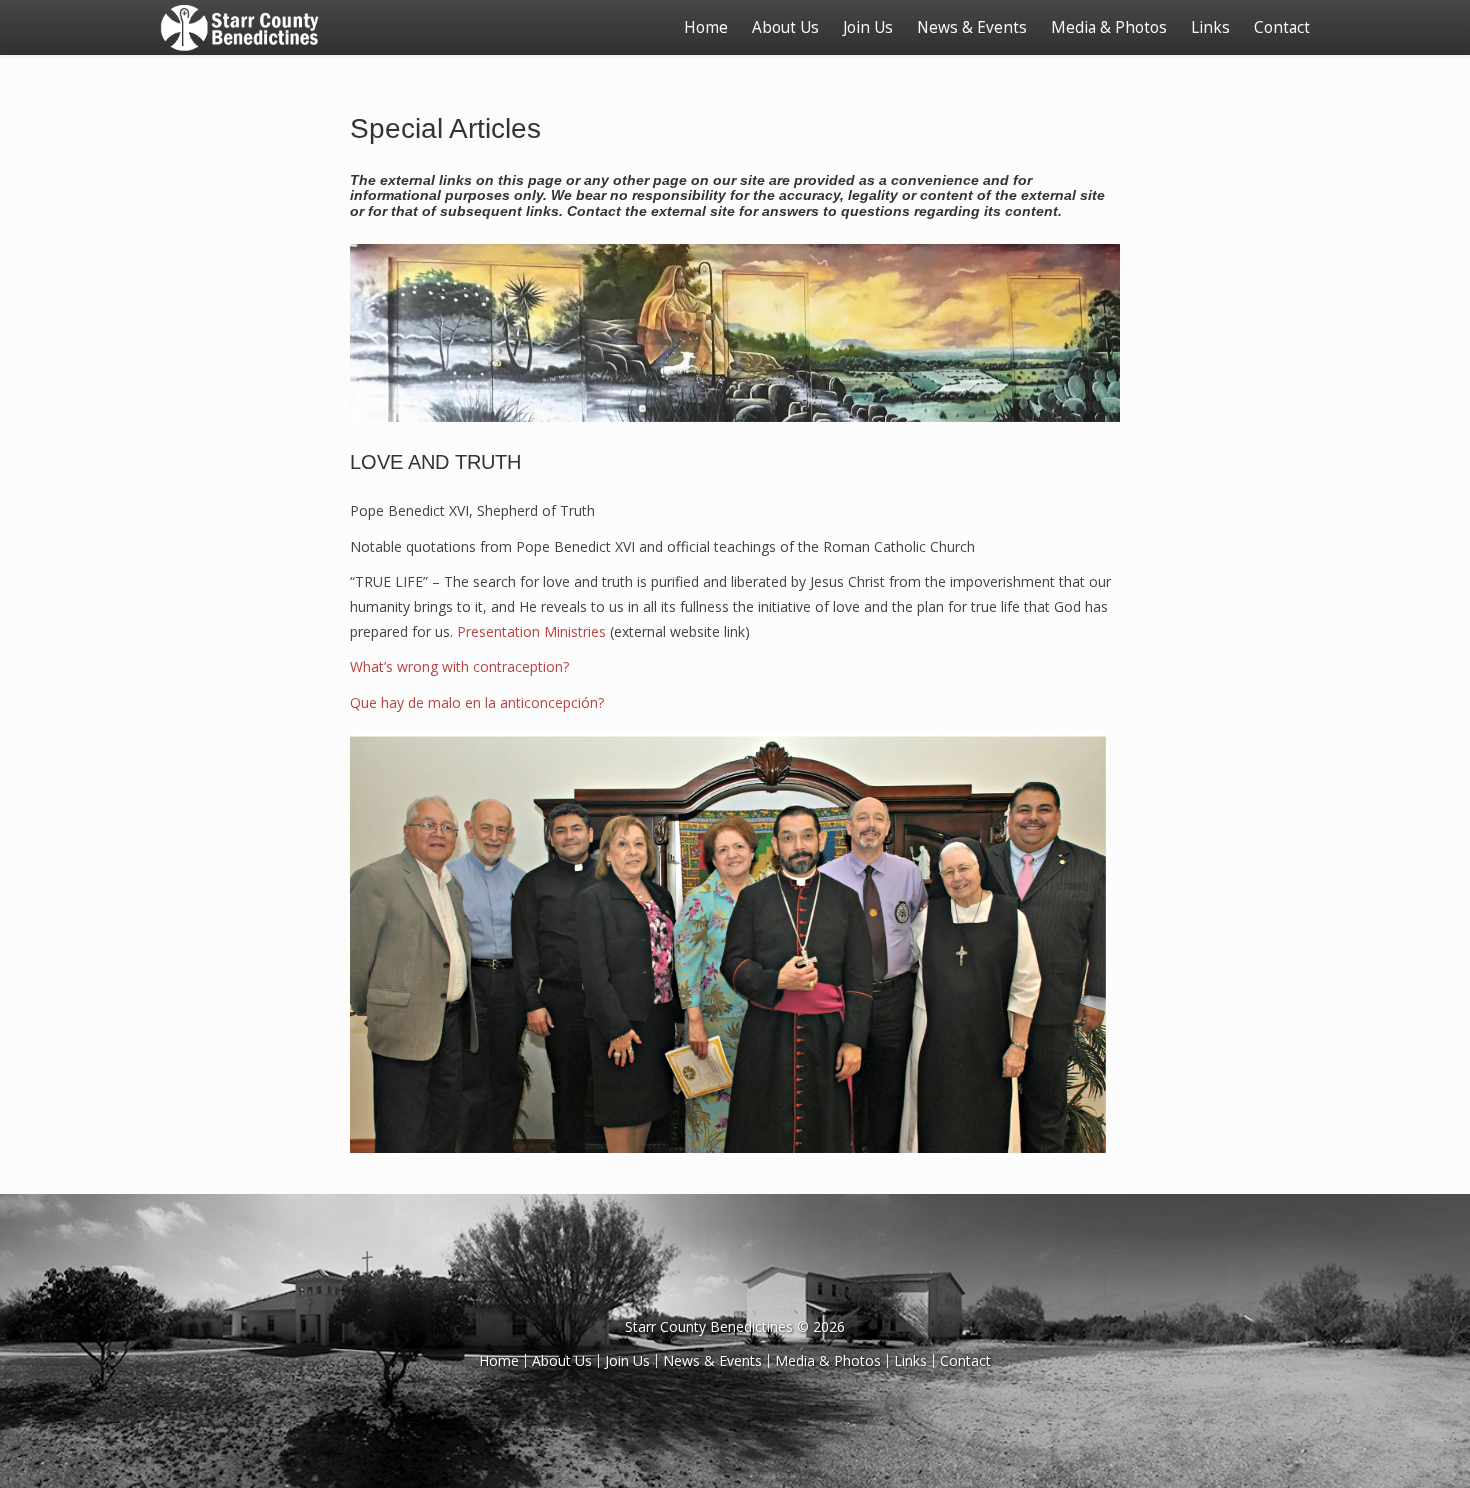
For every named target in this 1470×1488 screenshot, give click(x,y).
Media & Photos (1109, 27)
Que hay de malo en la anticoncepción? (477, 702)
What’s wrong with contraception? (459, 666)
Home (706, 27)
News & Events (972, 27)
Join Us (868, 27)
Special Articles (445, 128)
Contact (1282, 27)
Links (1210, 27)
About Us (785, 27)
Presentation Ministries (531, 631)
